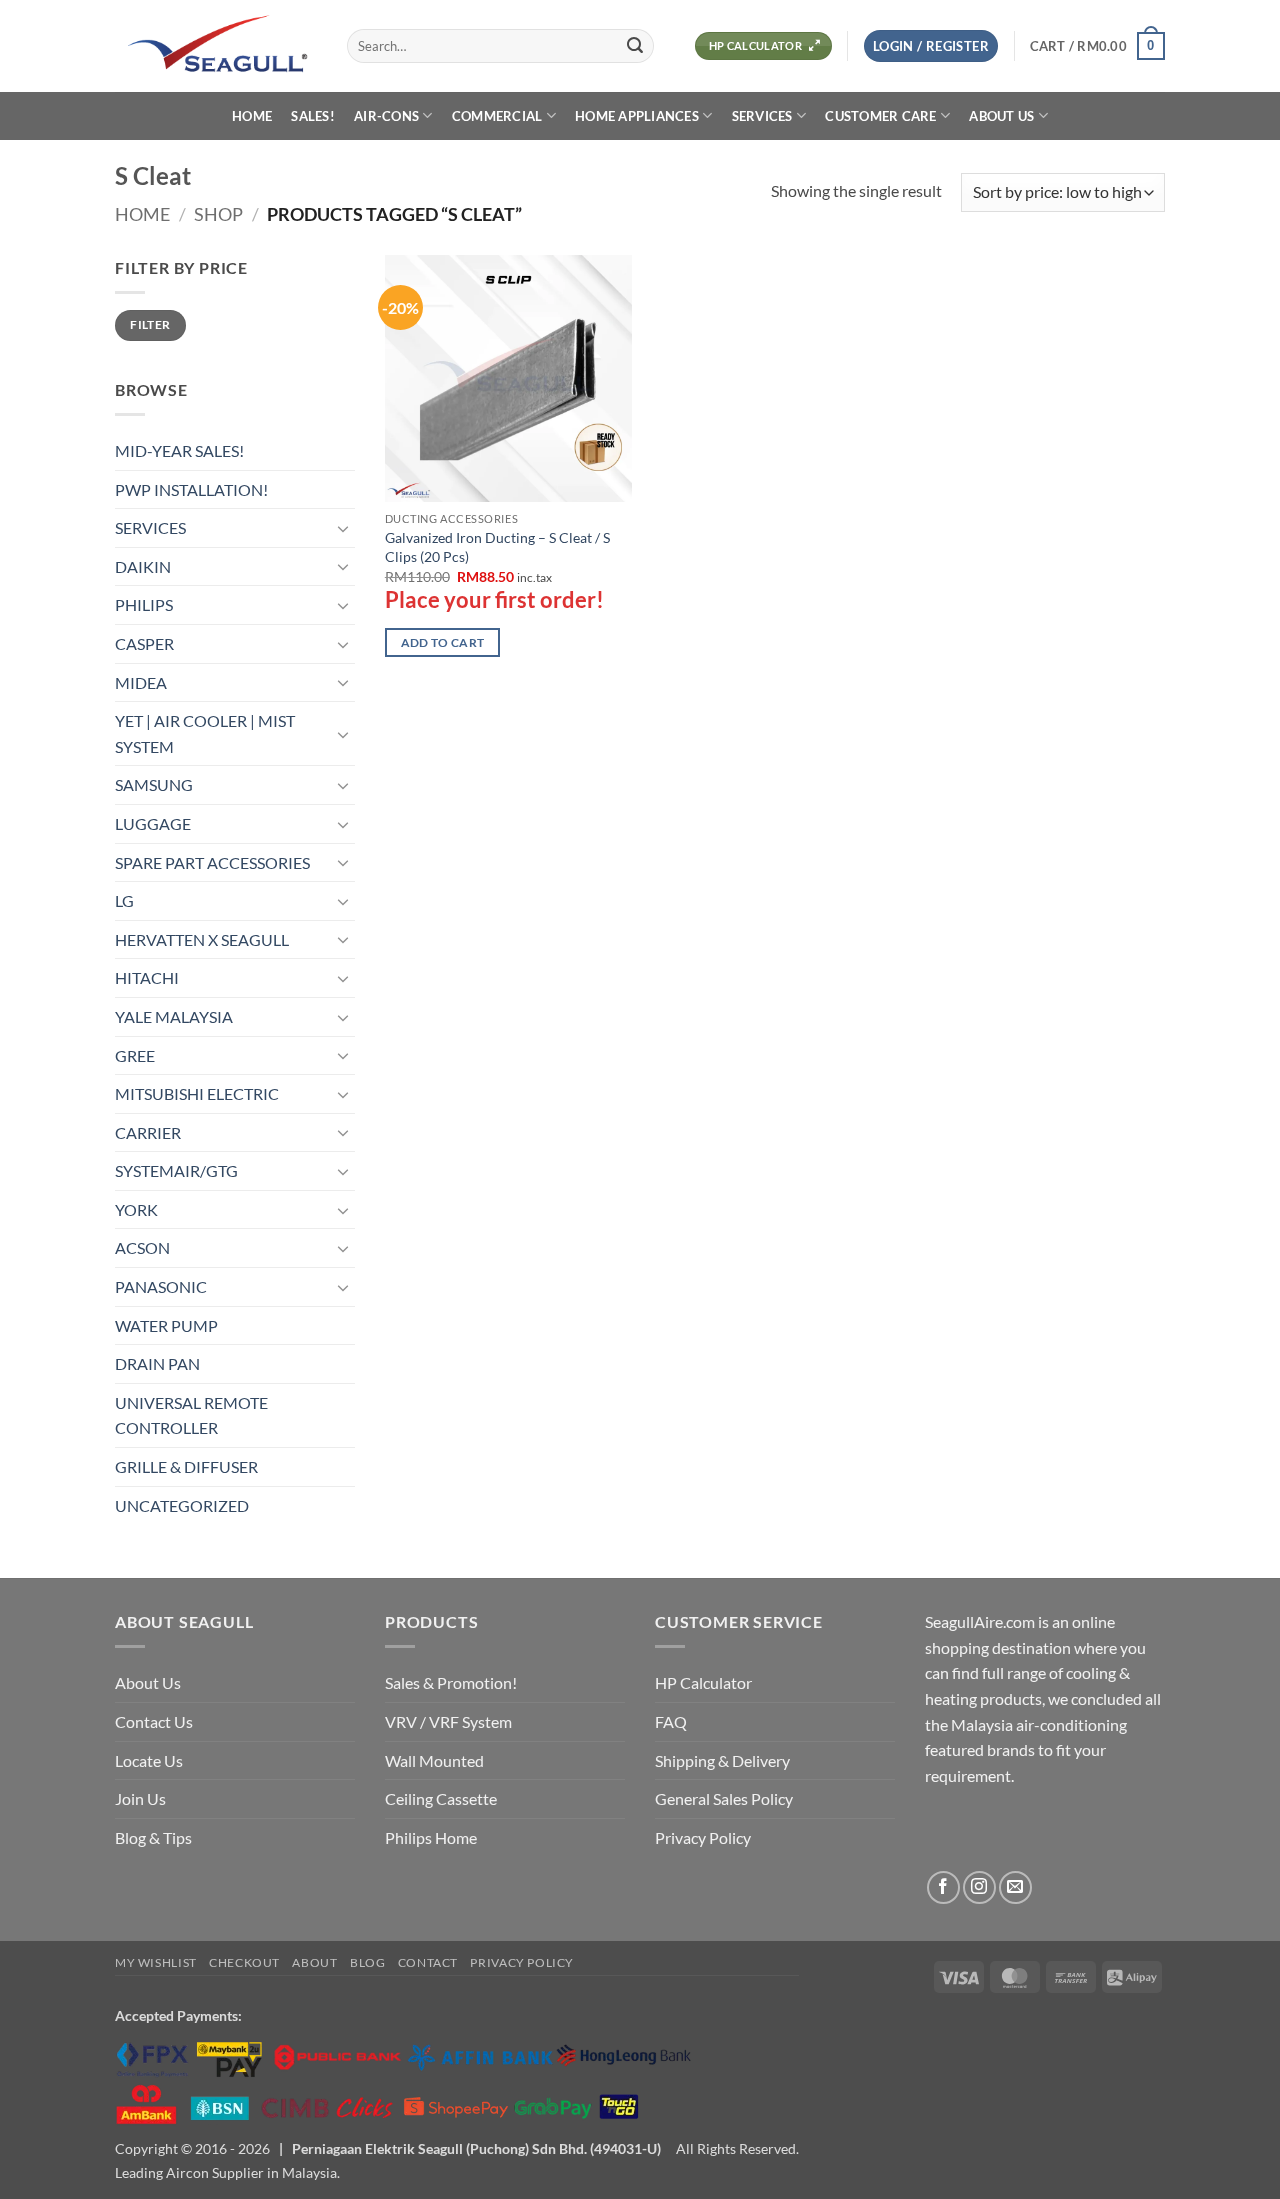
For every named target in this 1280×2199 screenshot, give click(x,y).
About (314, 1962)
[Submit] (635, 46)
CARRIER (148, 1132)
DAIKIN (143, 566)
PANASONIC (161, 1286)
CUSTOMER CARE (880, 116)
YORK (136, 1209)
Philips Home (431, 1837)
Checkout (244, 1962)
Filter (150, 324)
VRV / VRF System (448, 1721)
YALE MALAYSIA (174, 1016)
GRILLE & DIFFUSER (186, 1466)
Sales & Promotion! (451, 1682)
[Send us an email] (1015, 1887)
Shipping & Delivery (722, 1760)
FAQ (671, 1721)
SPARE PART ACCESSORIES (212, 862)
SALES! (313, 116)
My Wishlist (156, 1962)
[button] (931, 46)
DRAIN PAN (157, 1363)
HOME (252, 116)
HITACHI (147, 977)
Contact (428, 1962)
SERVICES (762, 116)
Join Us (140, 1798)
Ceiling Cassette (441, 1798)
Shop (218, 214)
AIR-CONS (386, 116)
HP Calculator (703, 1682)
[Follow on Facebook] (943, 1887)
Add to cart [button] (443, 642)
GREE (135, 1055)
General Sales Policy (724, 1798)
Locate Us (149, 1760)
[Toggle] (343, 528)
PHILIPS (144, 604)
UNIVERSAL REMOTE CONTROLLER (191, 1415)
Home (142, 214)
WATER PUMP (166, 1325)
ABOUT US (1001, 116)
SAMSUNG (154, 784)
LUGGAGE (153, 823)
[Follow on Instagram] (979, 1887)
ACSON (142, 1247)
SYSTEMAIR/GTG (176, 1170)
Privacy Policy (703, 1837)
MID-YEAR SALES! (179, 450)
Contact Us (154, 1721)
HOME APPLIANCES (637, 116)
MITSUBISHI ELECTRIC (197, 1093)
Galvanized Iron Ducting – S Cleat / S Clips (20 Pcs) (497, 547)
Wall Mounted (434, 1760)
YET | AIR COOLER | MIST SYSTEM (205, 733)
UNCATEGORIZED (182, 1505)
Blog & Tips (153, 1837)
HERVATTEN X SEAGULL (202, 939)
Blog (367, 1962)
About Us (148, 1682)
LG (124, 900)
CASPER (144, 643)
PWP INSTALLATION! (191, 489)
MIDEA (141, 682)
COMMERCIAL (497, 116)
